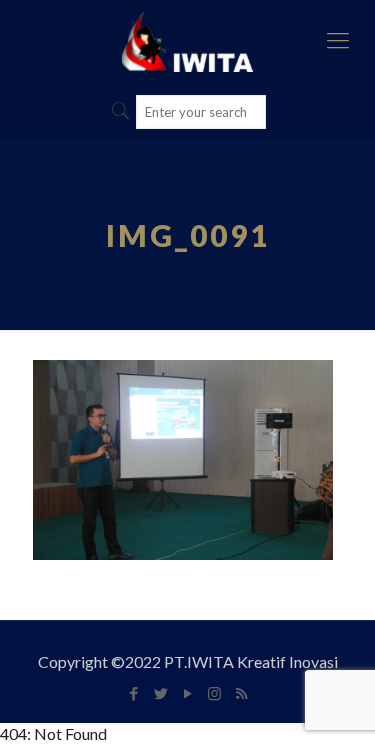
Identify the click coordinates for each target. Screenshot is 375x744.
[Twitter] (160, 693)
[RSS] (241, 693)
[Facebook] (133, 693)
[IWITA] (187, 40)
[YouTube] (187, 693)
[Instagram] (214, 693)
